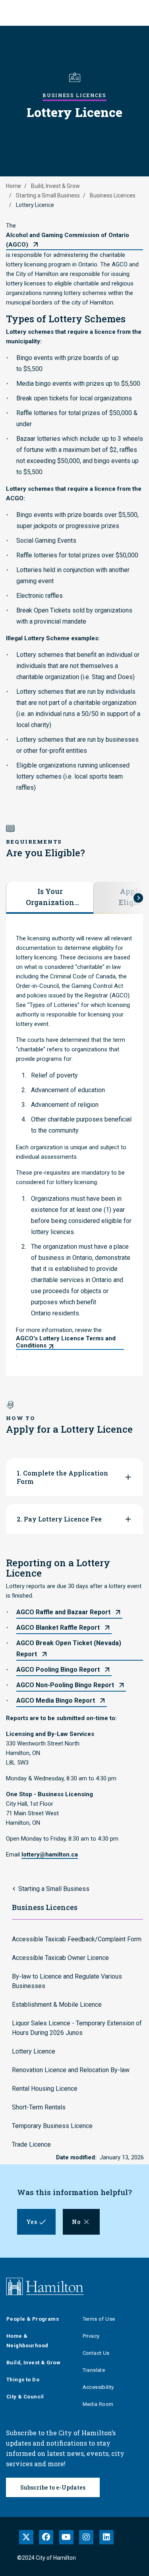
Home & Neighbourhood (27, 2341)
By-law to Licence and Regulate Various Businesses (67, 1981)
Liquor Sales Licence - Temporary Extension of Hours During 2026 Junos (77, 2028)
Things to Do (23, 2380)
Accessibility (98, 2387)
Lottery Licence (34, 2051)
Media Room (98, 2404)
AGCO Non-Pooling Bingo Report (65, 1685)
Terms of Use (99, 2319)
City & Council (25, 2397)
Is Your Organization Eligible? (50, 897)
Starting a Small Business (48, 195)
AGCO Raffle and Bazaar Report (63, 1612)
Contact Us (96, 2353)
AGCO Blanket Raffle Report (58, 1628)
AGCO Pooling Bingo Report (58, 1670)
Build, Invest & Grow (55, 186)
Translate (94, 2370)
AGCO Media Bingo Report (56, 1700)
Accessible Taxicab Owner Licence (60, 1958)
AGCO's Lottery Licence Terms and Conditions (66, 1342)
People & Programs (33, 2319)
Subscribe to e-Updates (53, 2487)
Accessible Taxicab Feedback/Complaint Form (77, 1939)
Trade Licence (31, 2144)
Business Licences (113, 195)
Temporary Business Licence (52, 2126)
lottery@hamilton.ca (50, 1854)
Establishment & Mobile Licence (57, 2005)
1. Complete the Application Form (62, 1477)
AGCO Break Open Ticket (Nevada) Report (69, 1649)
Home (14, 186)
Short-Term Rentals (39, 2107)
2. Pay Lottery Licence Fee (59, 1519)
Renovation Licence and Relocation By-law (71, 2070)
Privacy (91, 2336)
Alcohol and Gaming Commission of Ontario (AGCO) (68, 240)
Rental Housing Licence (45, 2089)
